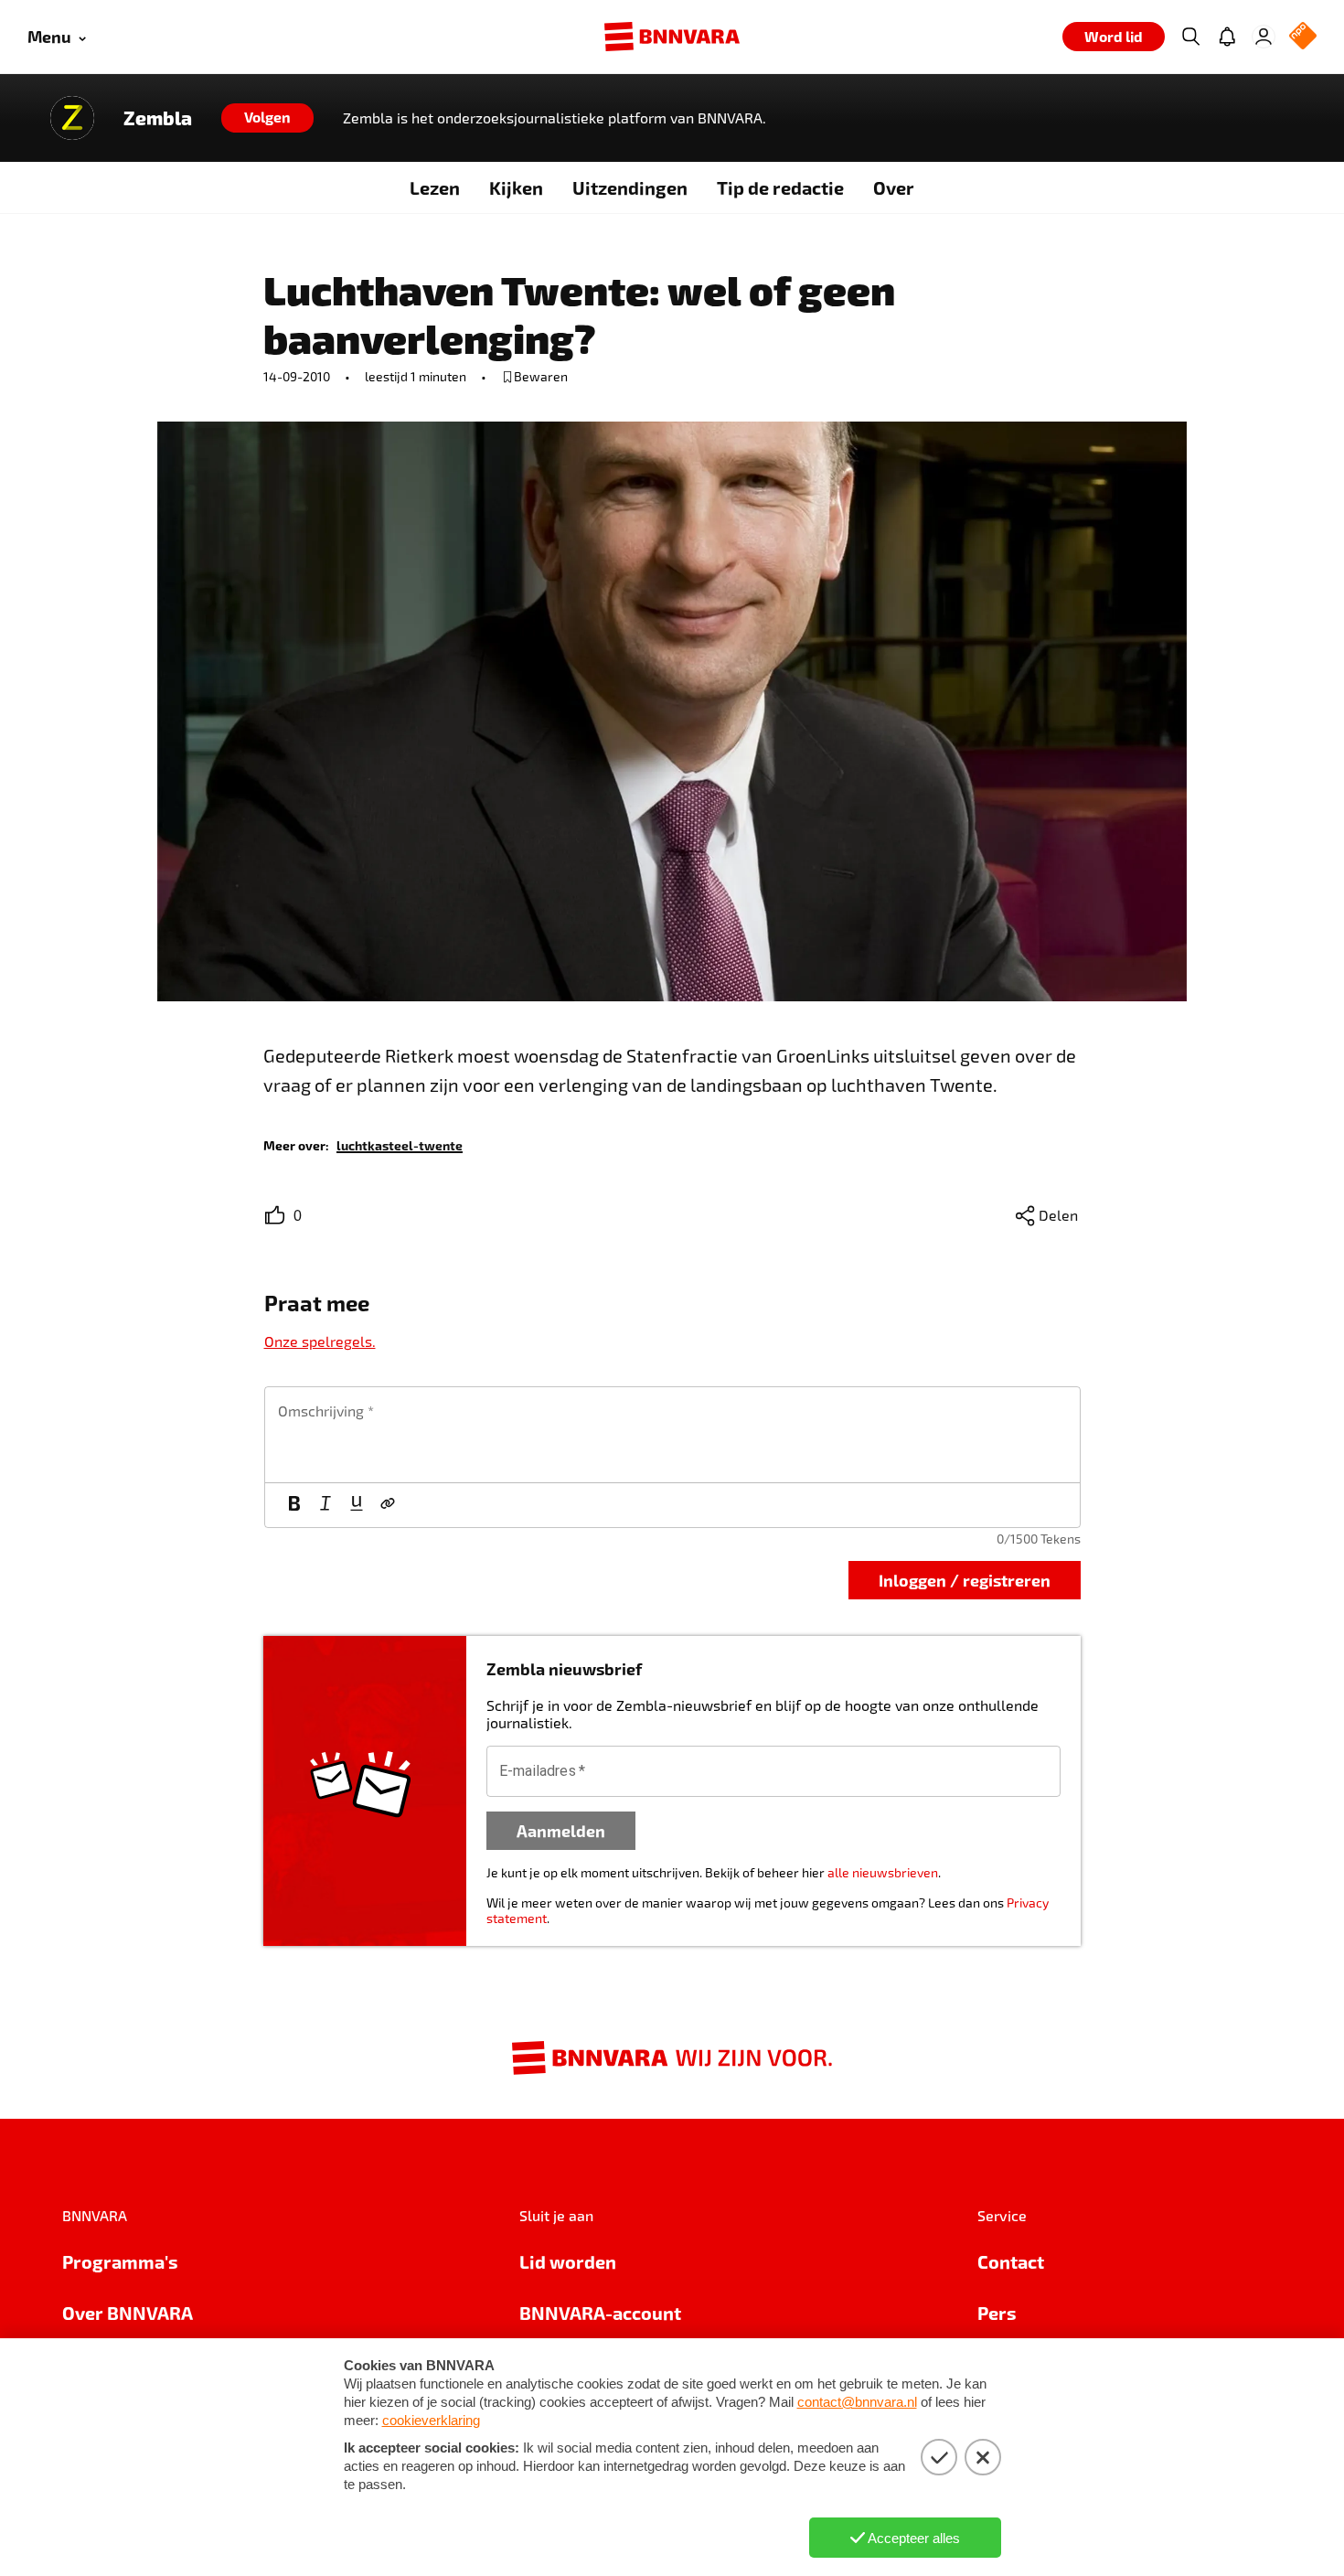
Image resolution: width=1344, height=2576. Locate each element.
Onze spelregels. (320, 1341)
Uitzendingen (630, 187)
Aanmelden (561, 1830)
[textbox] (672, 1435)
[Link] (388, 1505)
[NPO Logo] (1303, 37)
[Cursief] (325, 1505)
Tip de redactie (780, 187)
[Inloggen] (1264, 37)
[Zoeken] (1190, 37)
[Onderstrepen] (357, 1505)
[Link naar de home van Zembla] (72, 118)
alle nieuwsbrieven (883, 1872)
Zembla (158, 118)
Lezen (435, 187)
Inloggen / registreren (965, 1580)
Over (894, 187)
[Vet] (294, 1505)
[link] (400, 1144)
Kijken (516, 187)
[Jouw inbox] (1227, 37)
